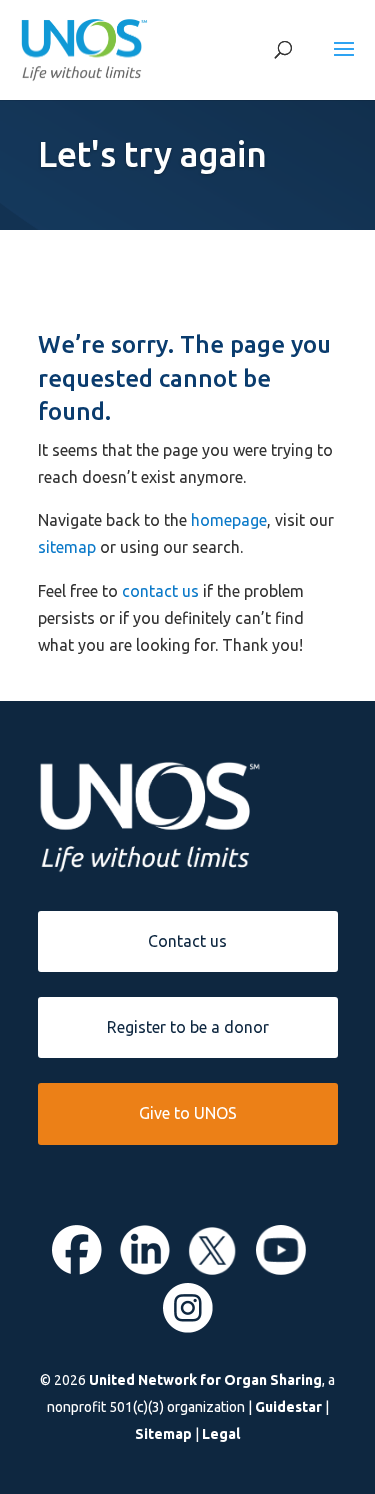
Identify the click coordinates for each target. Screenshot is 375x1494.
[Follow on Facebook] (77, 1269)
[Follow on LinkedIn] (145, 1269)
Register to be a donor (188, 1027)
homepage (229, 520)
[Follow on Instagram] (188, 1327)
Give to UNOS (188, 1113)
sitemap (67, 547)
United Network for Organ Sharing (205, 1380)
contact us (160, 591)
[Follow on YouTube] (281, 1269)
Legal (221, 1434)
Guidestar (288, 1407)
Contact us (187, 941)
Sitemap (163, 1434)
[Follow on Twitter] (213, 1269)
